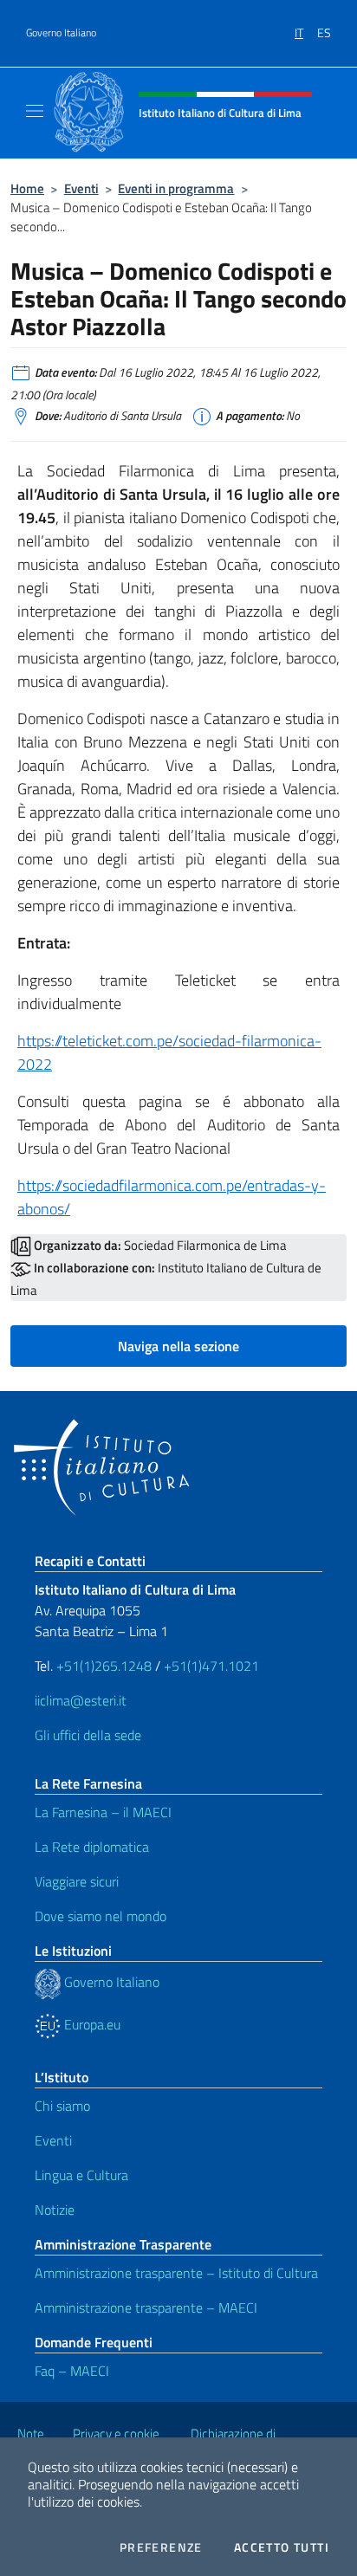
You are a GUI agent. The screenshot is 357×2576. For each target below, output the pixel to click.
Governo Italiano (61, 33)
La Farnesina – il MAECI (103, 1812)
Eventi (81, 188)
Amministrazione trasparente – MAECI (146, 2307)
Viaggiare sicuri (77, 1881)
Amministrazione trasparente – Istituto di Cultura (176, 2273)
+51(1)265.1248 (104, 1666)
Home (27, 188)
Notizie (55, 2210)
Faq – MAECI (72, 2371)
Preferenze (161, 2547)
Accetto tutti (282, 2547)
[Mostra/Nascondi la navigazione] (35, 111)
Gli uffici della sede (88, 1735)
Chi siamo (62, 2106)
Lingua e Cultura (81, 2175)
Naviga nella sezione (178, 1346)
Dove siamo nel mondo (101, 1916)
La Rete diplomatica (92, 1847)
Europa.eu (91, 2024)
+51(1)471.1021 (211, 1666)
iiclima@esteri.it (81, 1700)
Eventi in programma (176, 188)
